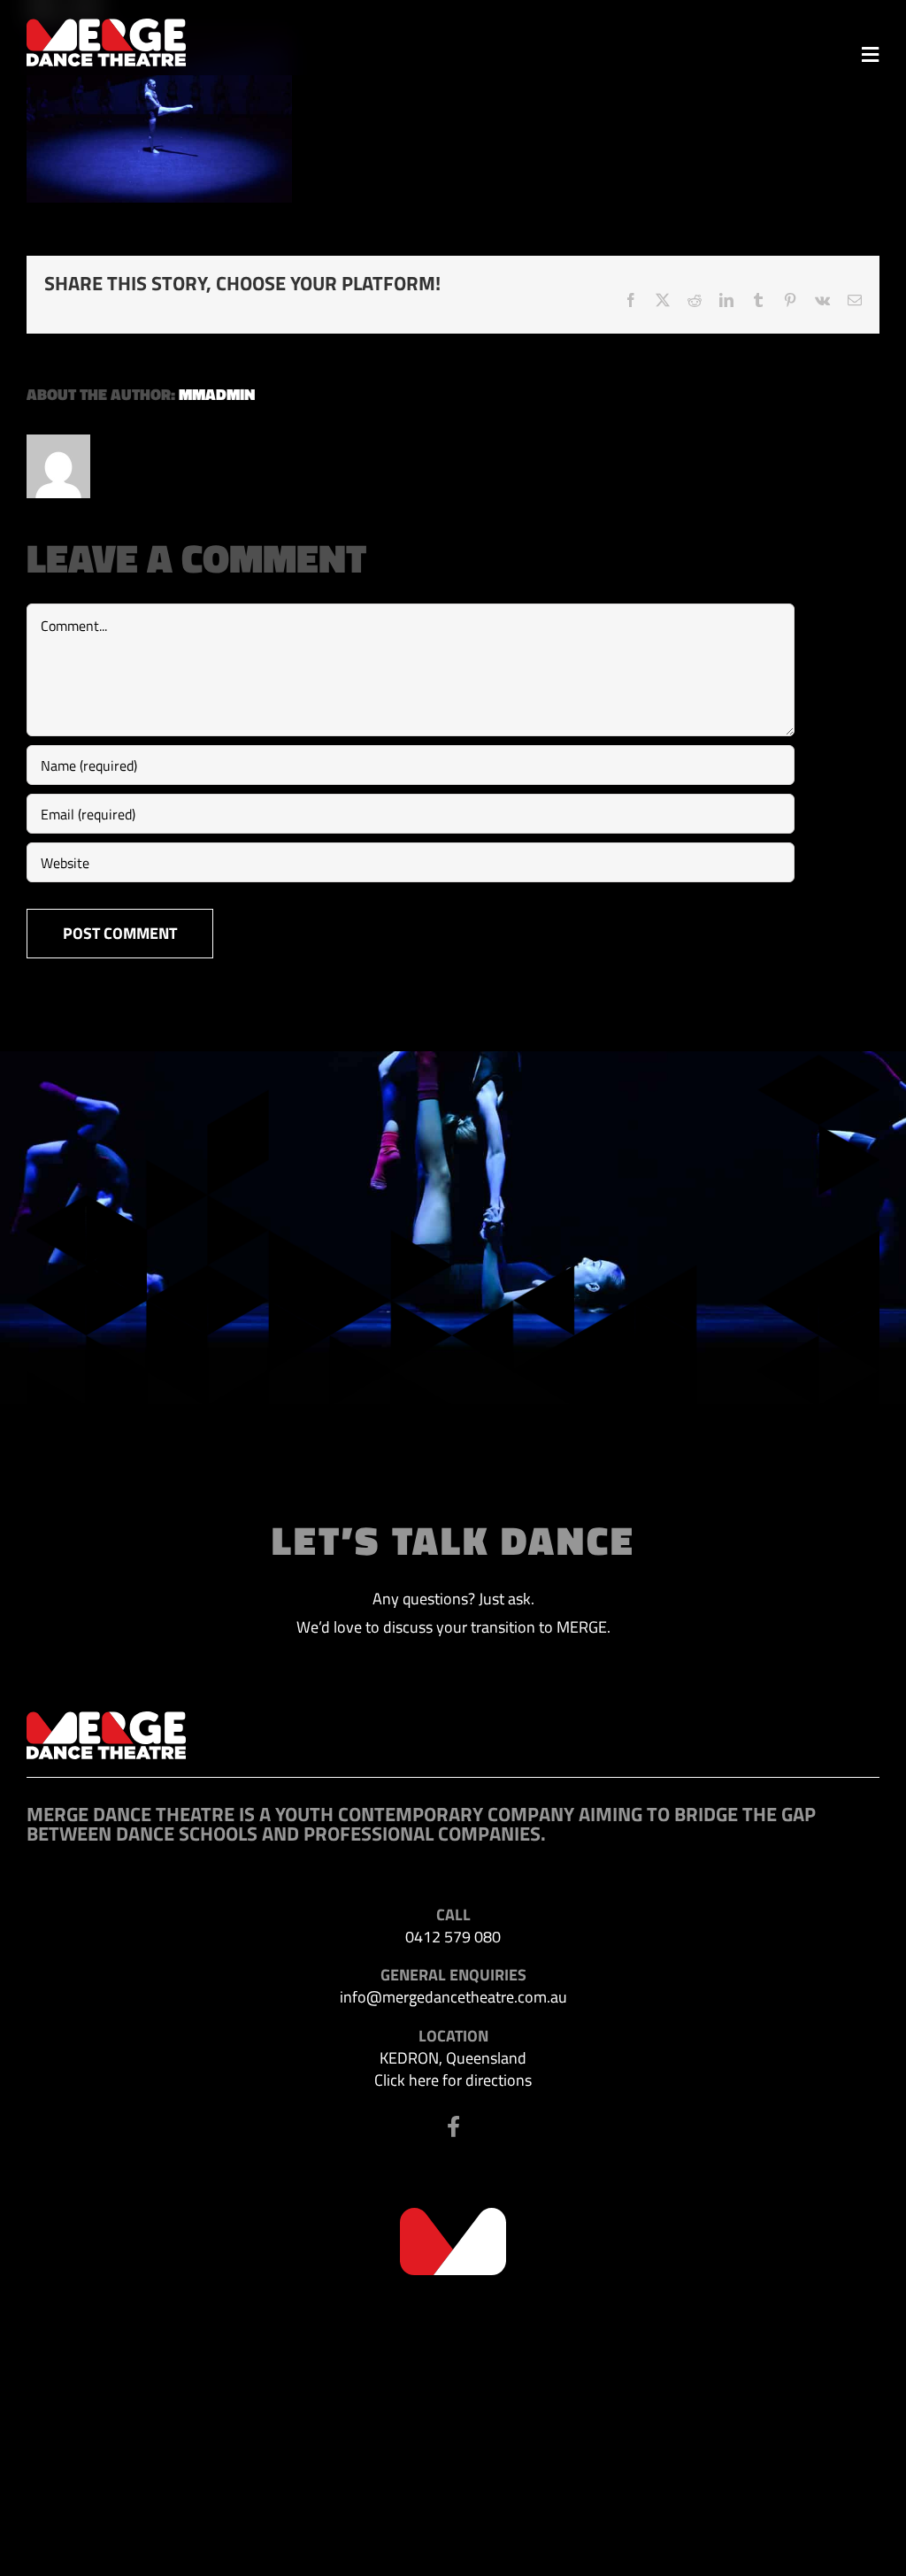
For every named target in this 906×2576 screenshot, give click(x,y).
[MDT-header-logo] (106, 26)
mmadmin (217, 394)
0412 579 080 (453, 1937)
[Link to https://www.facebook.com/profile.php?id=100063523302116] (453, 2126)
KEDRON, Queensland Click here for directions (453, 2069)
